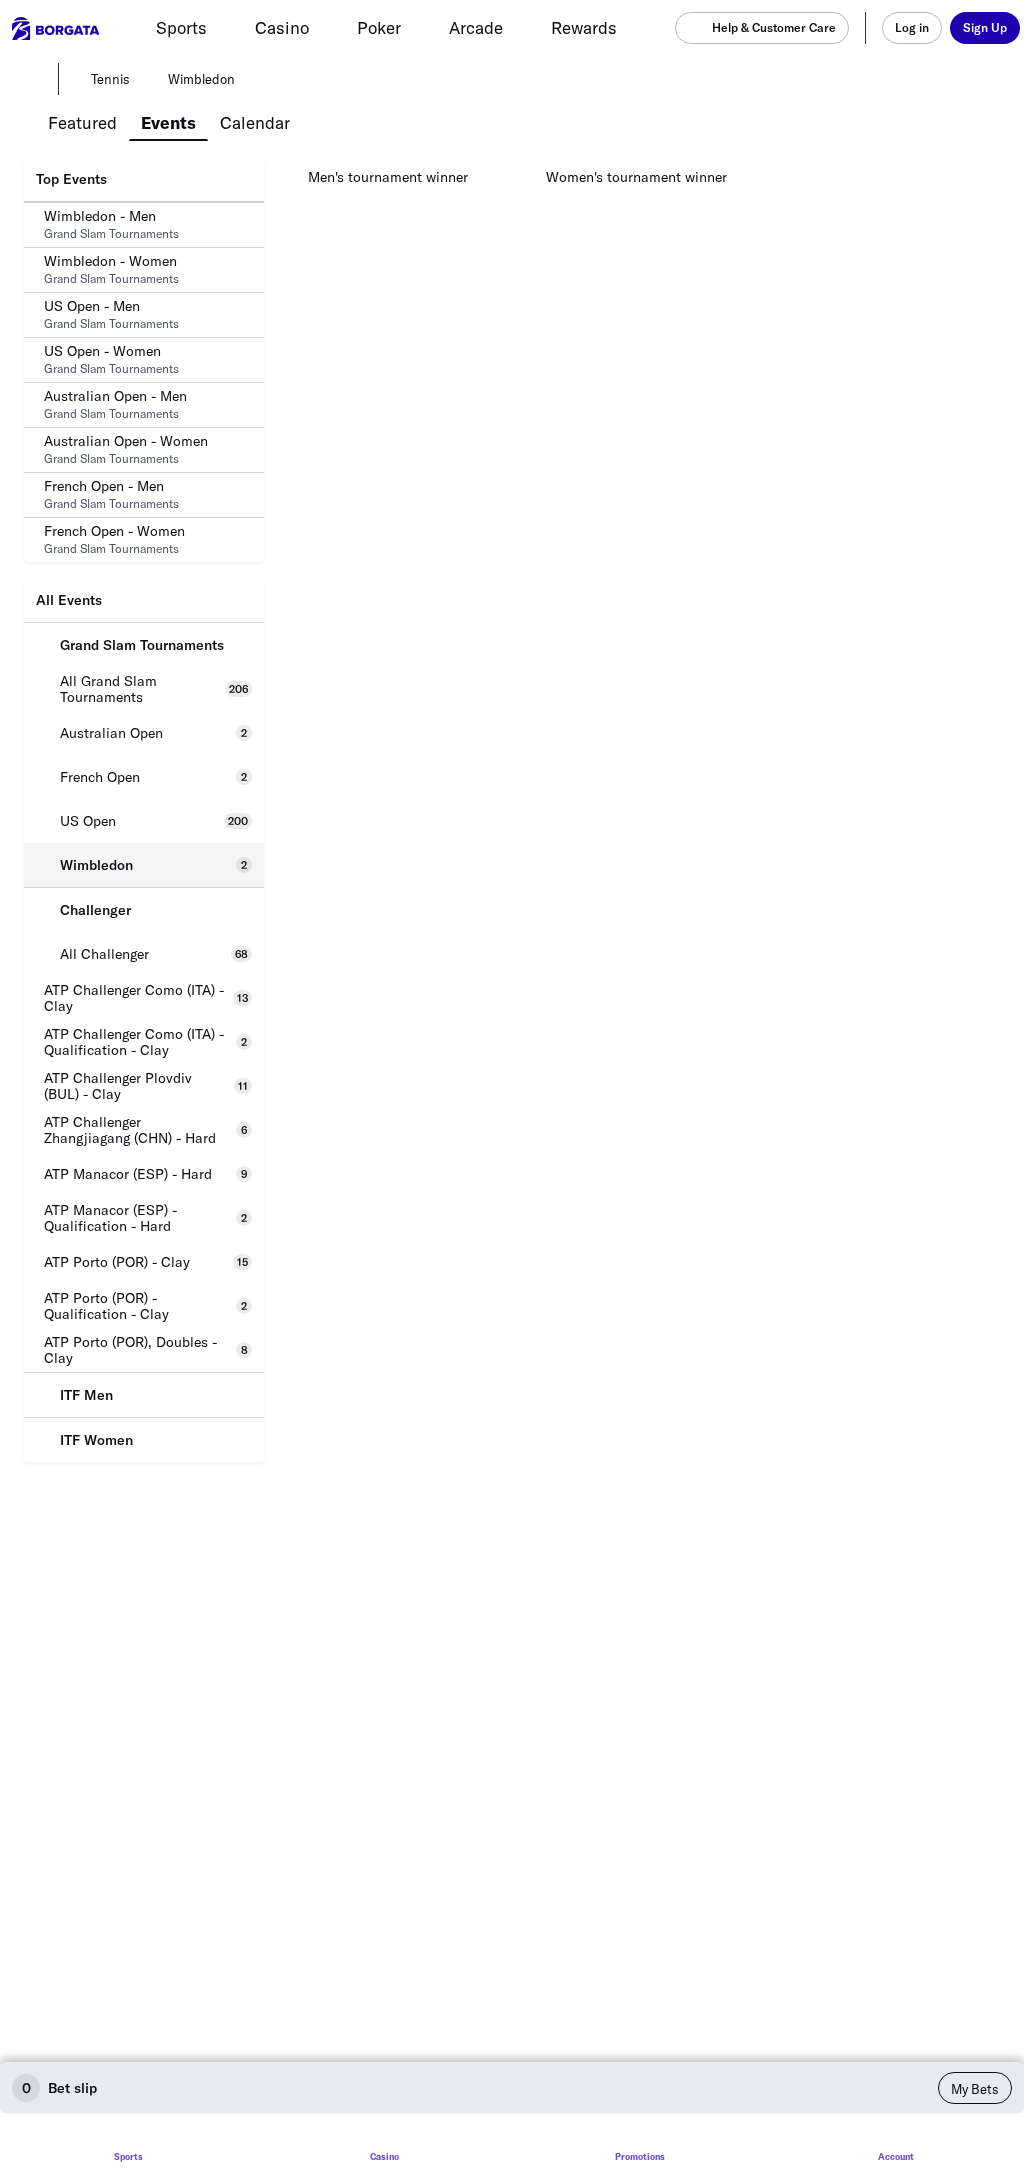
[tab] (82, 121)
